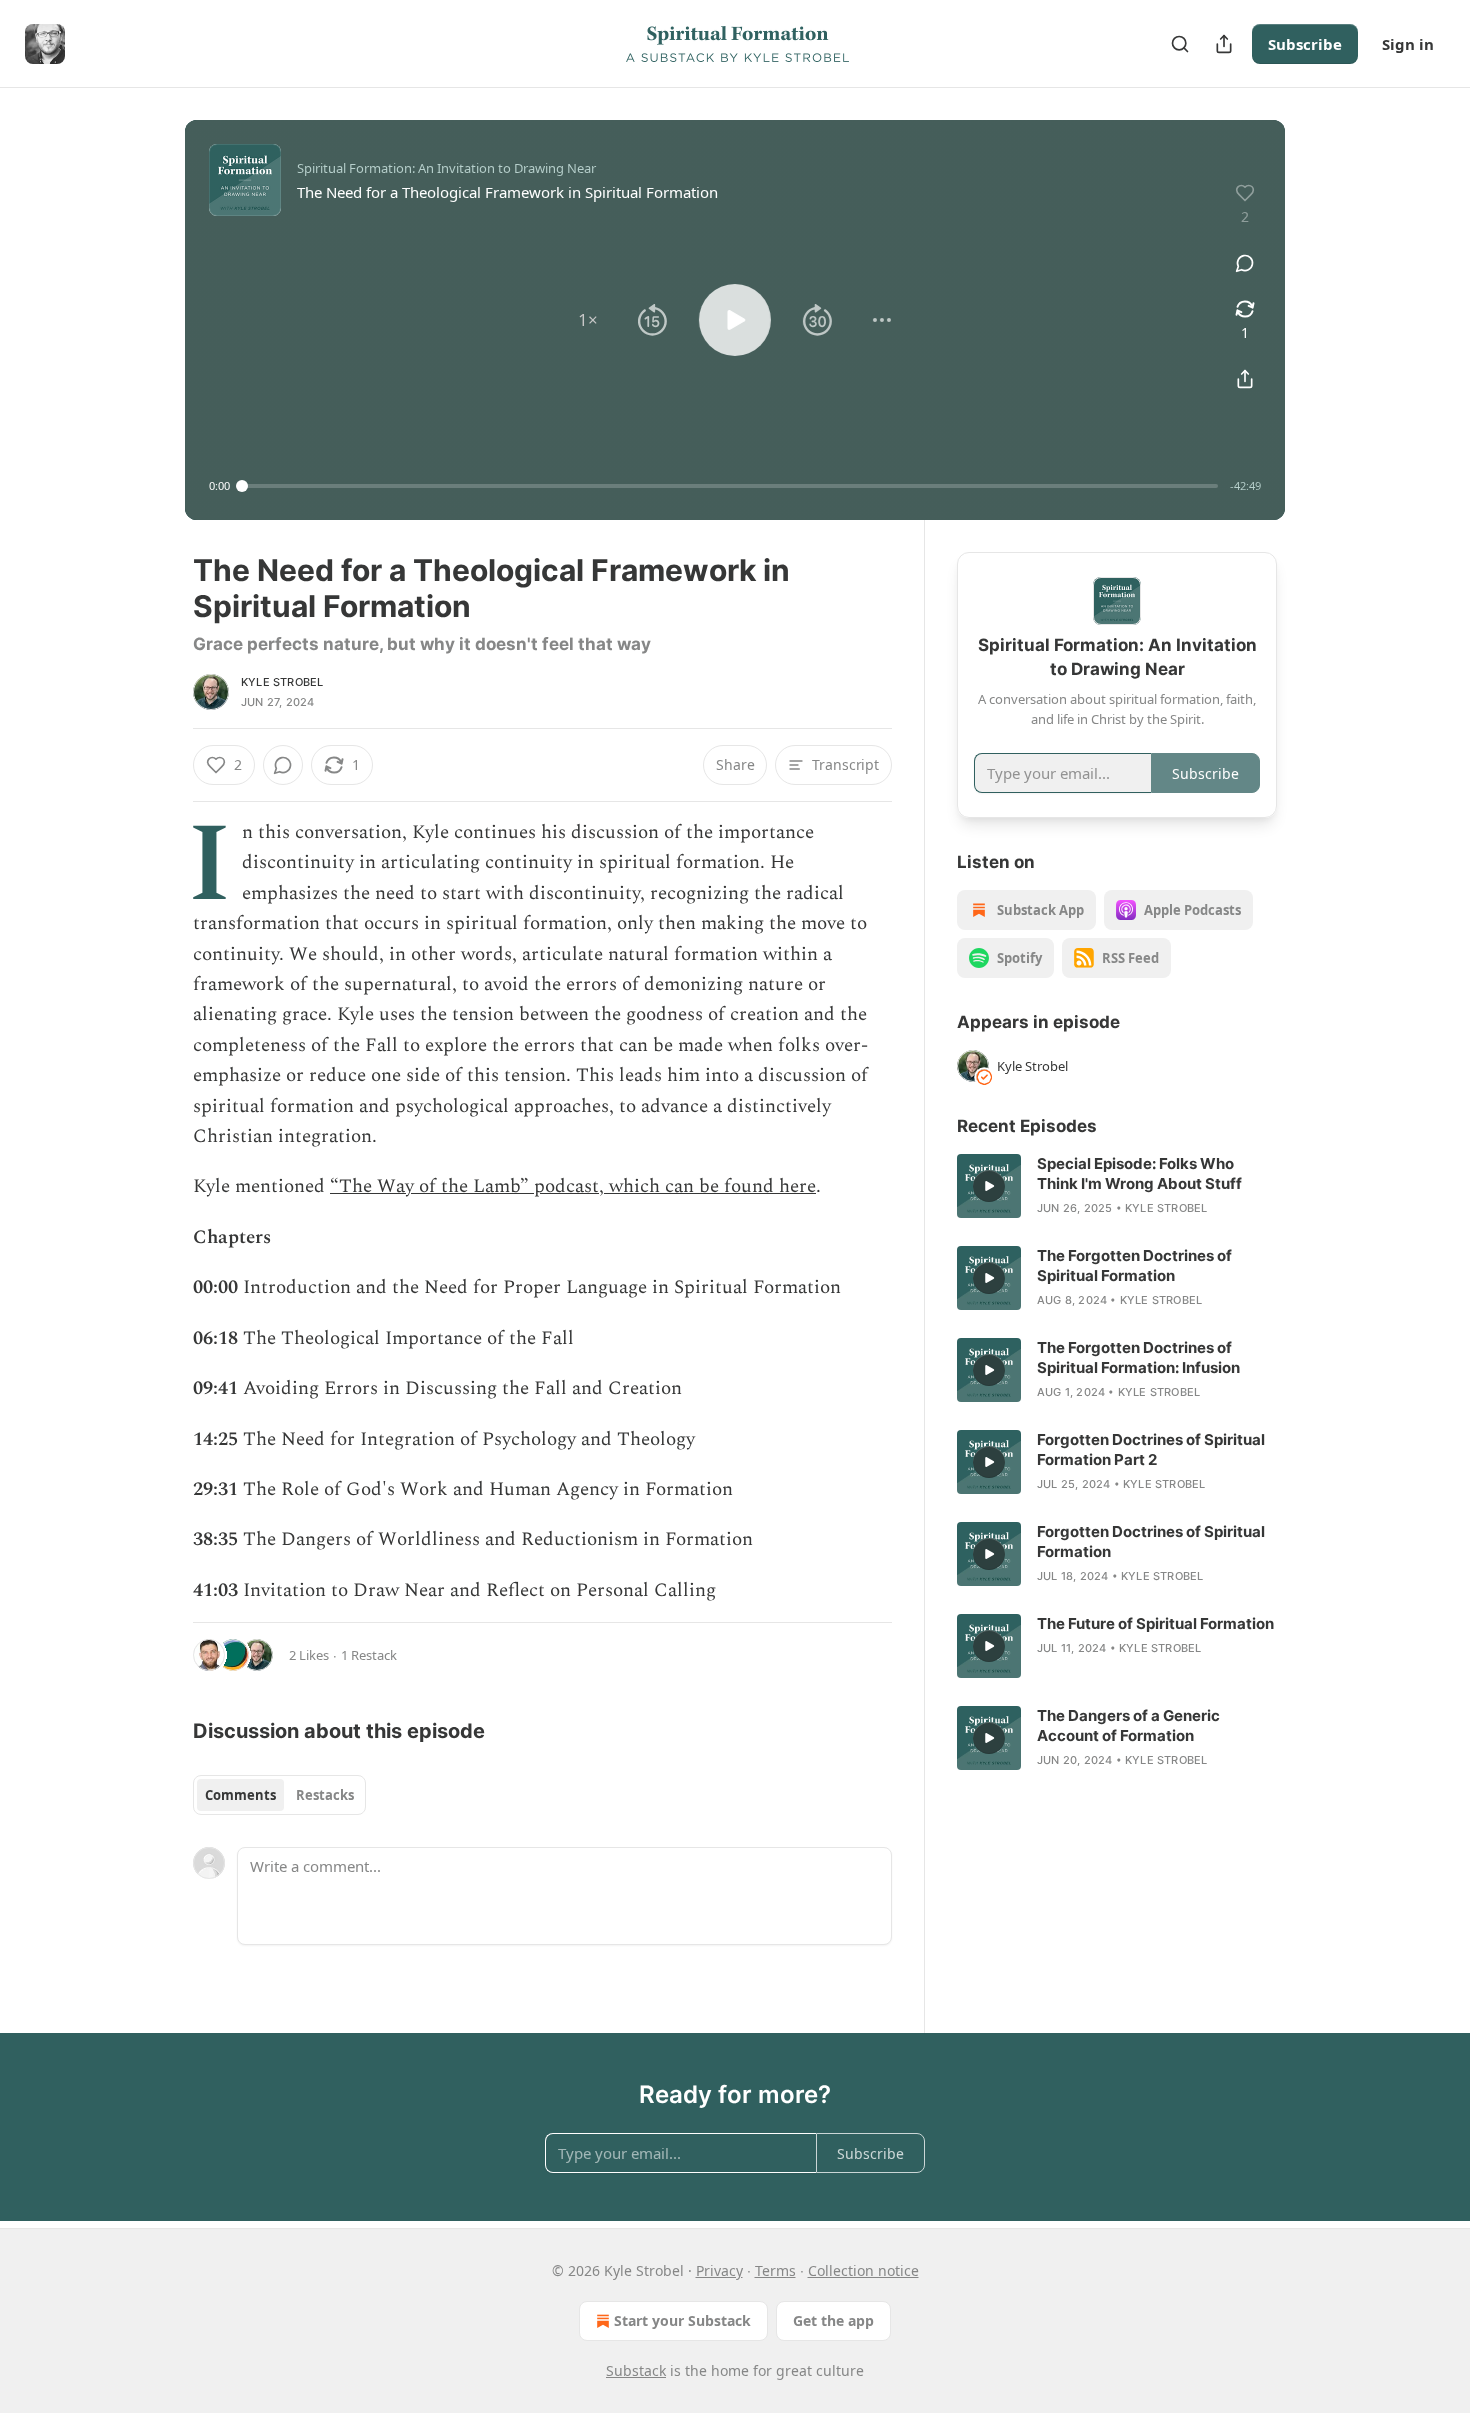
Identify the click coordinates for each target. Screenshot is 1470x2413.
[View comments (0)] (1245, 263)
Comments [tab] (240, 1795)
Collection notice (863, 2270)
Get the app (833, 2320)
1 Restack (369, 1655)
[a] (989, 1186)
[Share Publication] (1224, 44)
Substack (636, 2370)
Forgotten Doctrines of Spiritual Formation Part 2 (1151, 1449)
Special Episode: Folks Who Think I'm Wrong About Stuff (1139, 1173)
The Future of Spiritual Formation (1155, 1623)
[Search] (1180, 44)
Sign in (1408, 44)
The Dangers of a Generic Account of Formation (1128, 1725)
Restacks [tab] (325, 1795)
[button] (588, 320)
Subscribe (1305, 44)
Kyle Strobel (282, 682)
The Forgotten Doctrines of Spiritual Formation (1134, 1265)
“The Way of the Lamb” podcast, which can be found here (573, 1186)
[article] (1117, 1186)
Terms (775, 2270)
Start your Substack (682, 2320)
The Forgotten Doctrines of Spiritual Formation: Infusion (1138, 1357)
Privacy (719, 2270)
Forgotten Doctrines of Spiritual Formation (1151, 1541)
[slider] (730, 486)
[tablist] (279, 1795)
